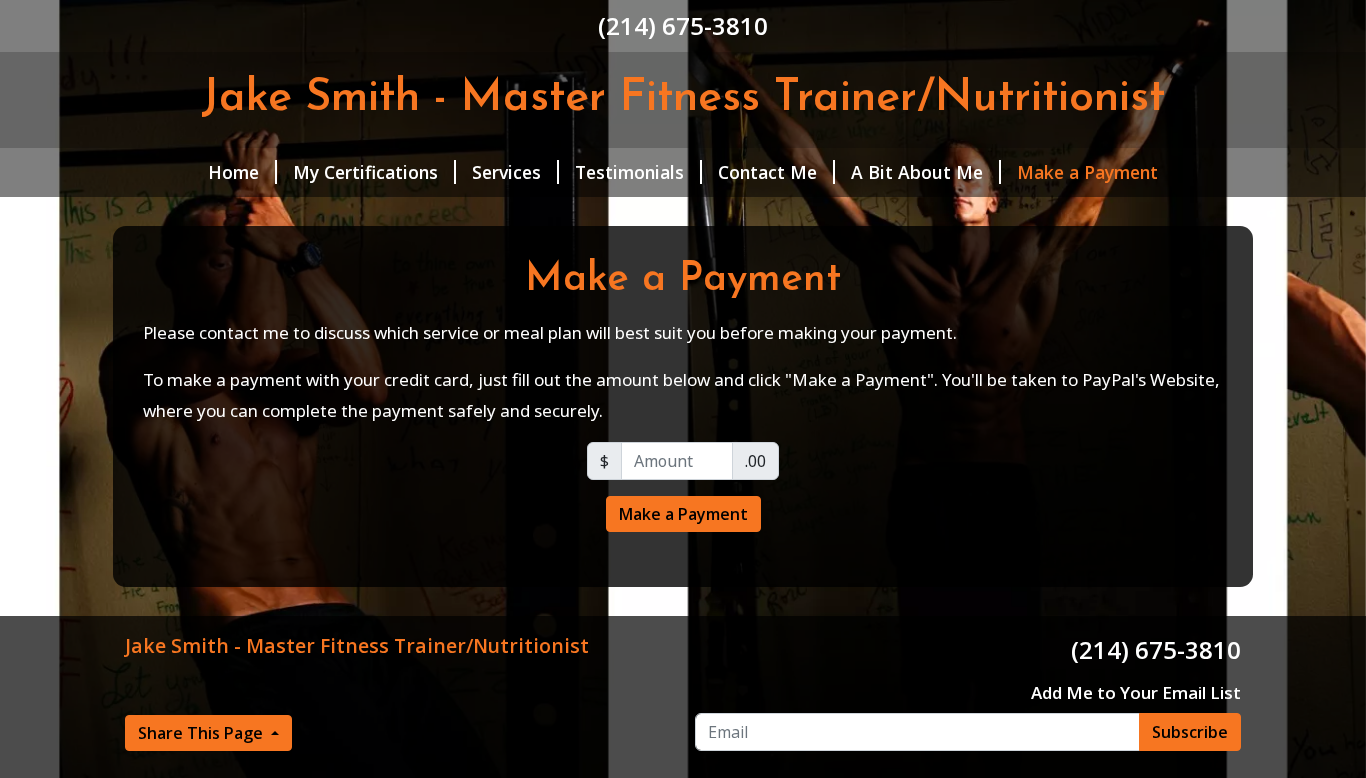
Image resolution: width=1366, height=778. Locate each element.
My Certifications (365, 172)
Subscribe (1190, 732)
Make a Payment (1087, 172)
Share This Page (202, 733)
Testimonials (629, 172)
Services (506, 172)
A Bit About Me (917, 172)
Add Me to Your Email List (1136, 692)
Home (233, 172)
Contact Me (767, 172)
